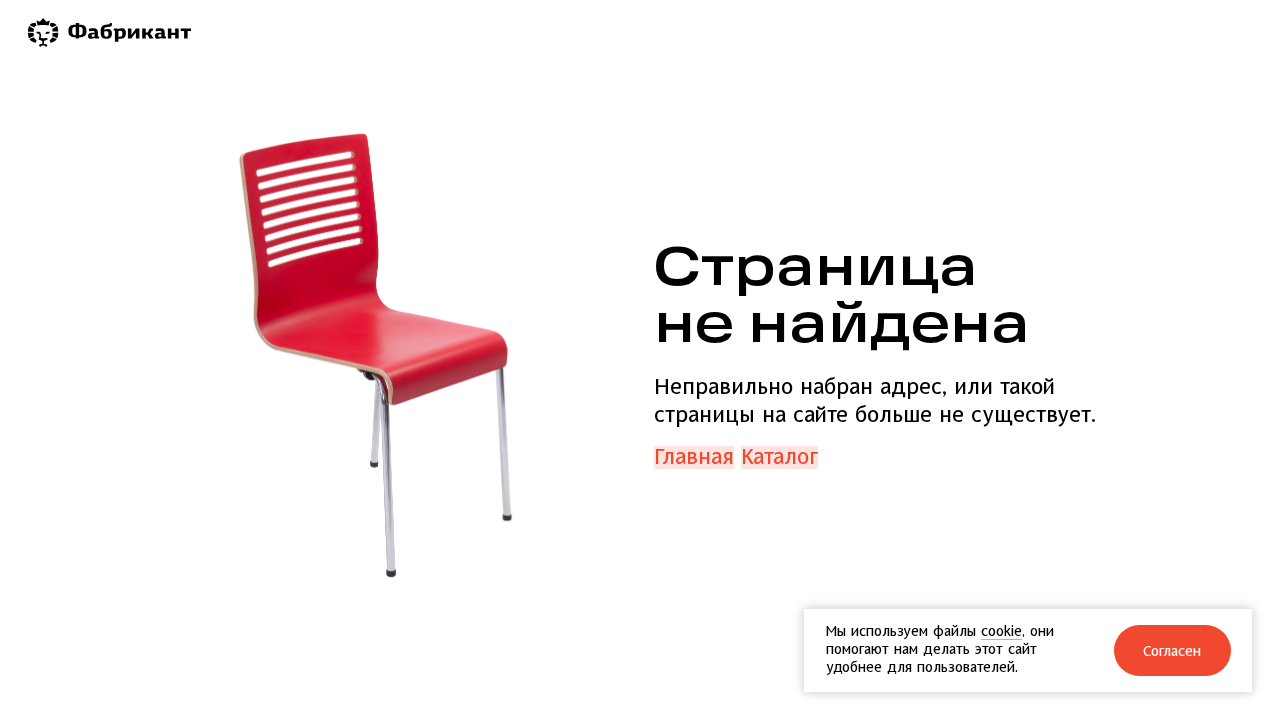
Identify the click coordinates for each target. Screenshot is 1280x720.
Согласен (1172, 651)
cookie (1001, 631)
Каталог (779, 457)
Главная (694, 457)
